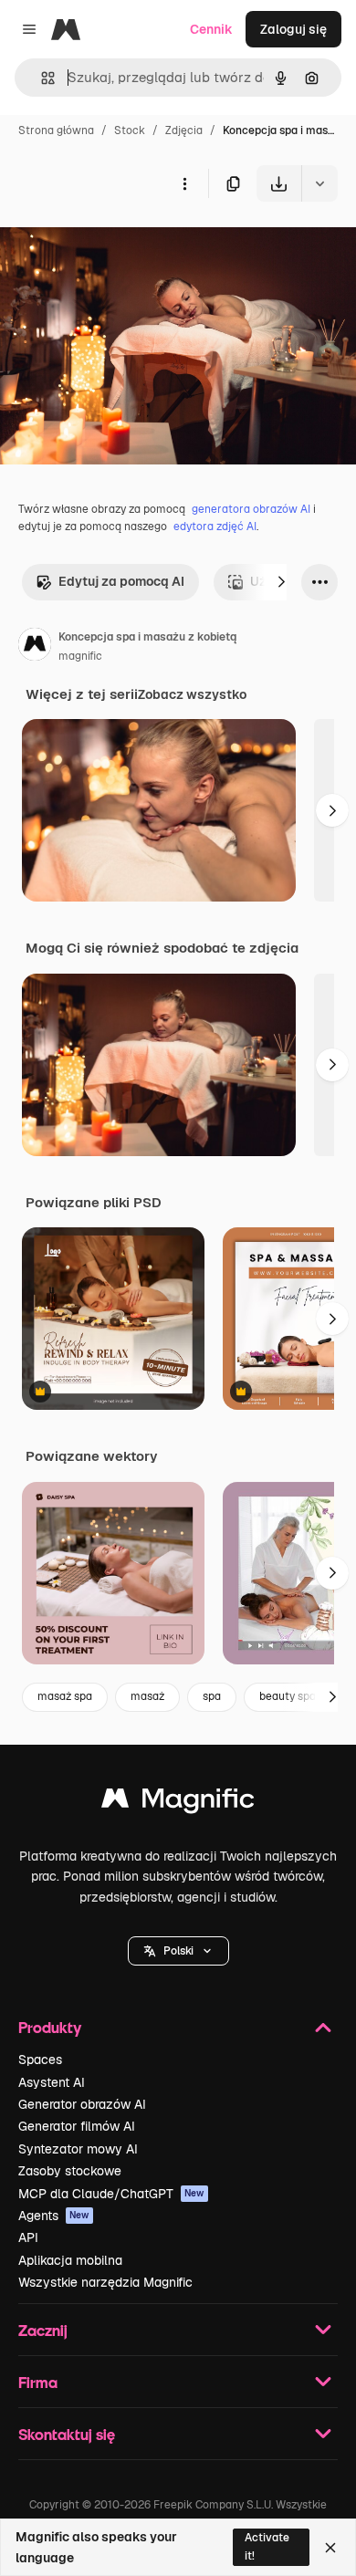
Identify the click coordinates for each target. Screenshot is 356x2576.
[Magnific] (178, 1803)
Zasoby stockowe (70, 2171)
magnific (80, 656)
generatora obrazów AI (251, 509)
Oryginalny (126, 244)
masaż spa (65, 1696)
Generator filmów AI (77, 2126)
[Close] (330, 2548)
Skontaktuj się (67, 2434)
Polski (178, 1951)
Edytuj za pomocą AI (121, 581)
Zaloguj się (293, 29)
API (28, 2237)
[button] (178, 1951)
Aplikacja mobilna (70, 2260)
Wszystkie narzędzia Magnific (105, 2282)
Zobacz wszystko (192, 694)
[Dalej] (281, 582)
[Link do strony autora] (35, 647)
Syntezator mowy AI (78, 2149)
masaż (147, 1696)
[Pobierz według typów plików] (319, 183)
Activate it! (267, 2546)
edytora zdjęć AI (215, 527)
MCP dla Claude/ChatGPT (111, 2194)
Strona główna (56, 130)
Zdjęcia (184, 130)
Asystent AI (52, 2082)
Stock (130, 130)
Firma (38, 2382)
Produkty (50, 2027)
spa (212, 1696)
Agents (54, 2216)
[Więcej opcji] (184, 183)
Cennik (211, 29)
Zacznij (43, 2330)
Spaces (40, 2060)
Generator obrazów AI (82, 2104)
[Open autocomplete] (41, 78)
